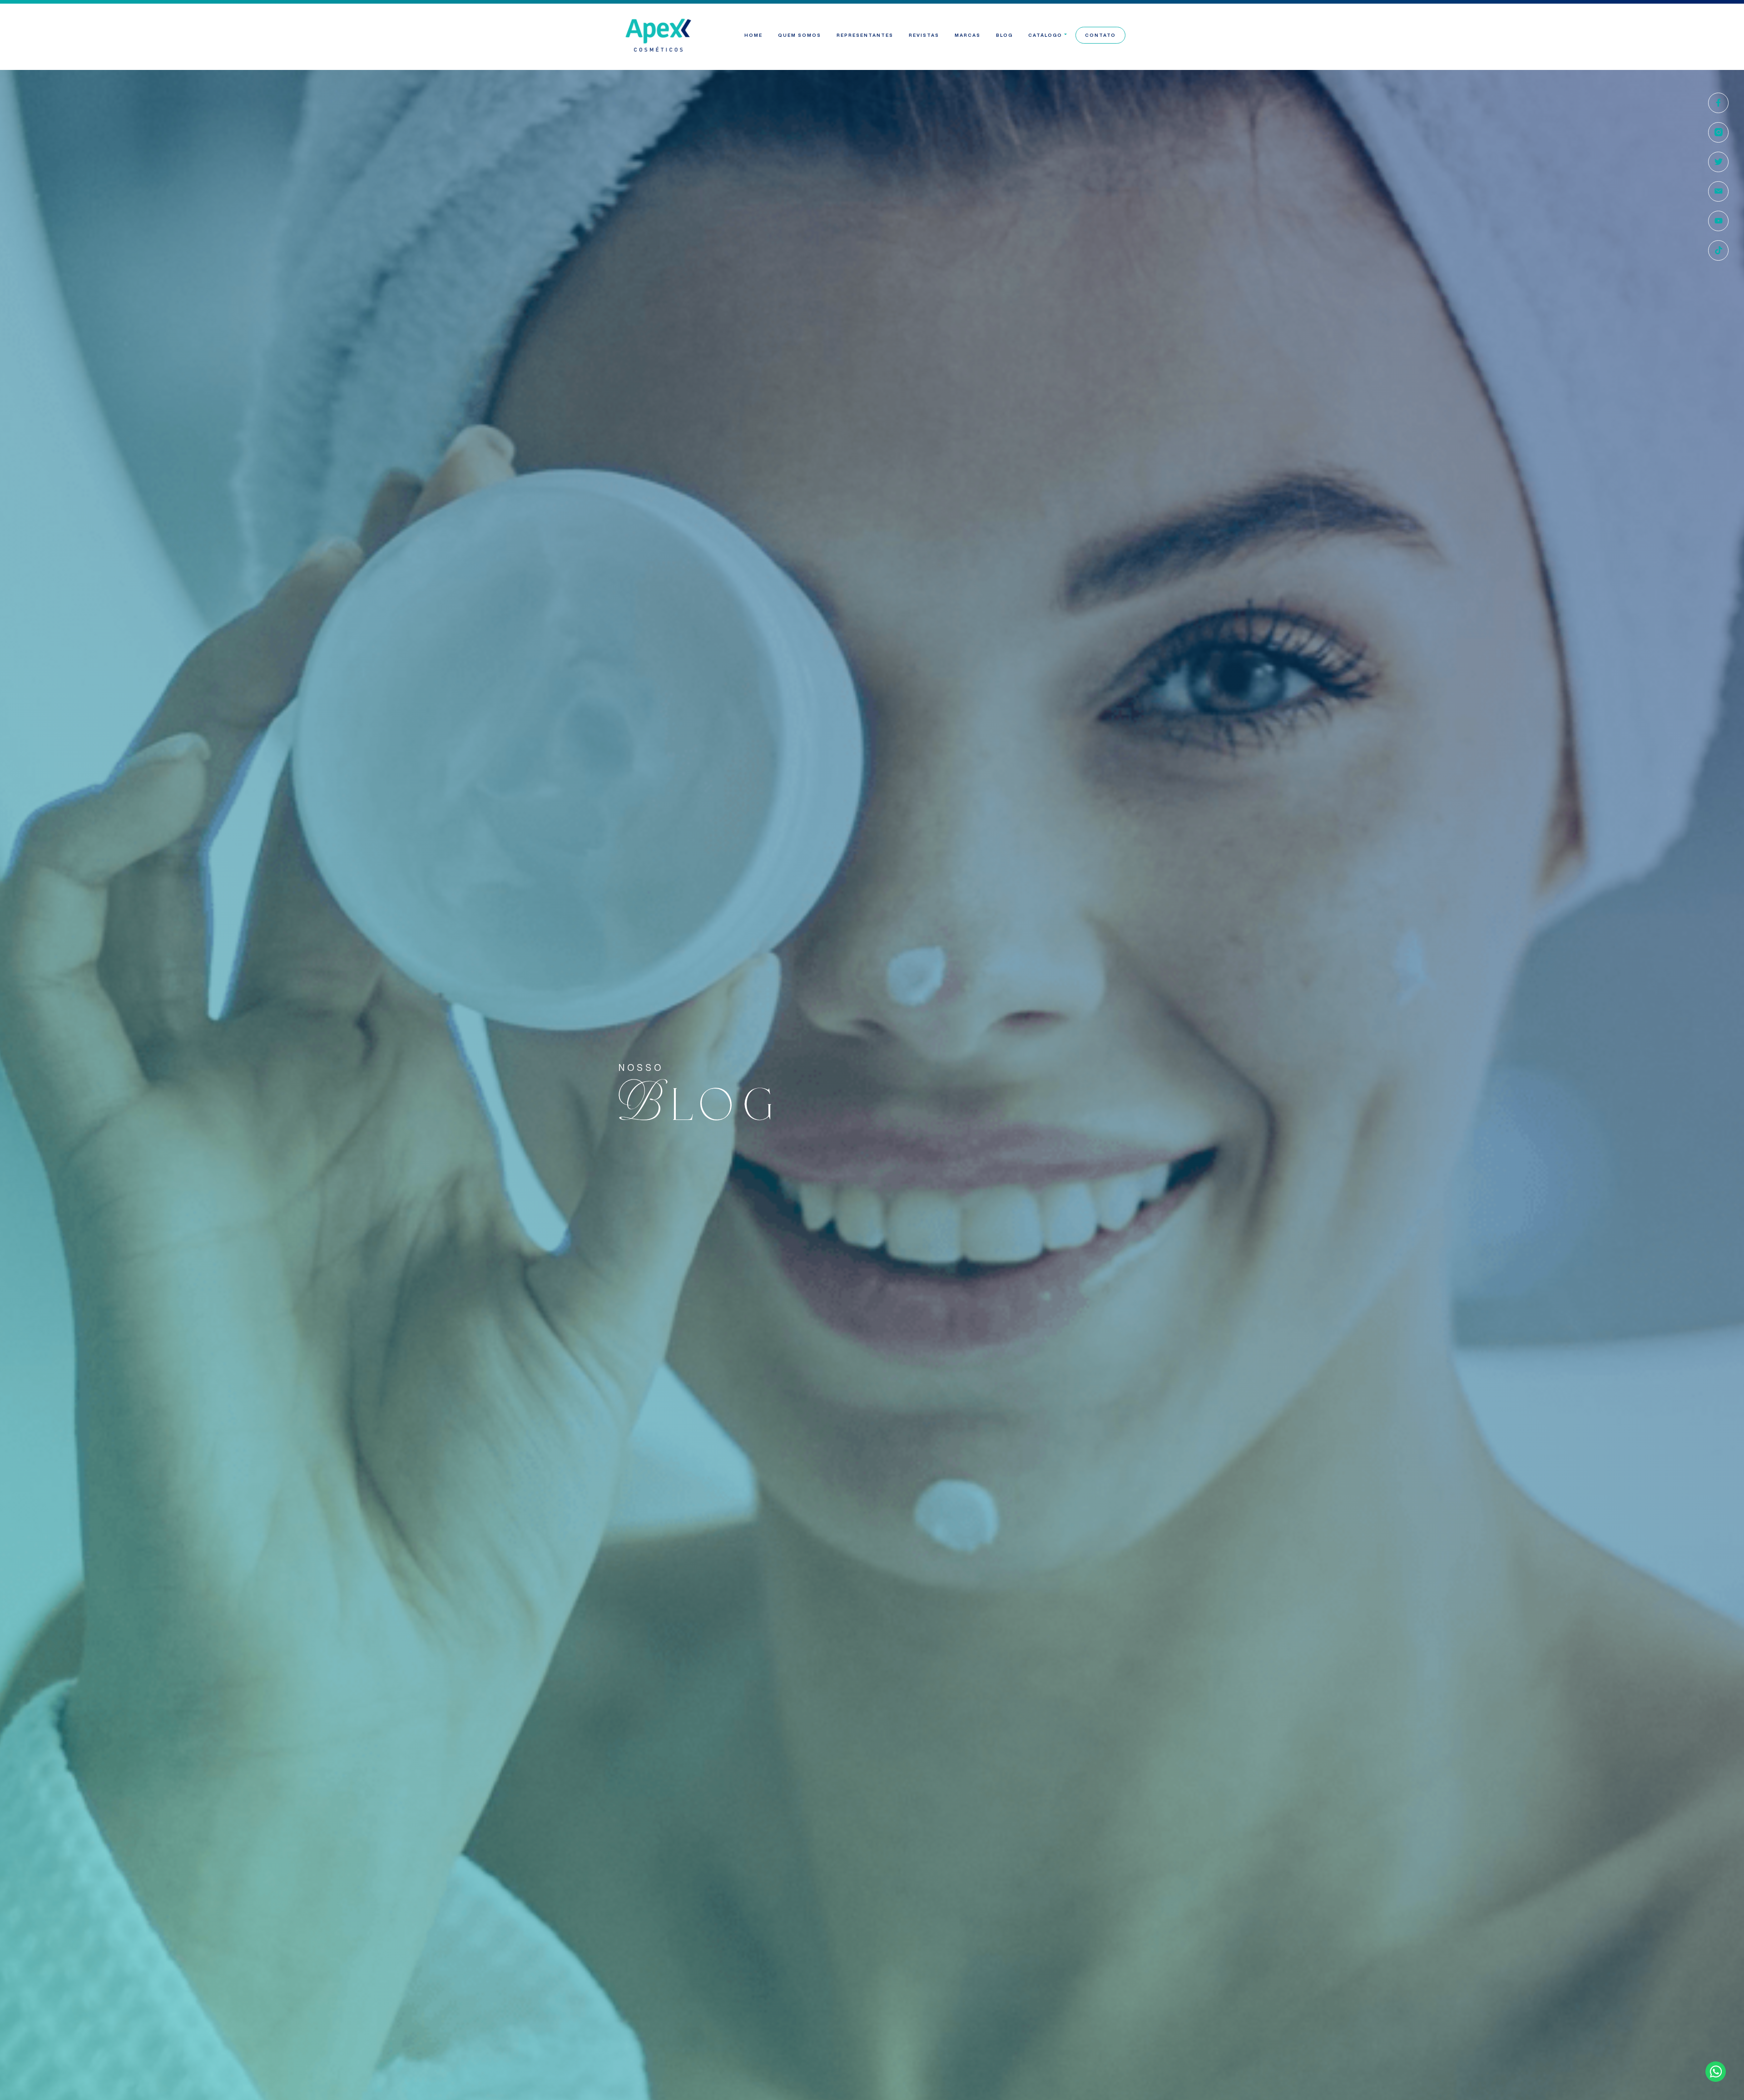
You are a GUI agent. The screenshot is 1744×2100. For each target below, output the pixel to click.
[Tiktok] (1718, 250)
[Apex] (659, 35)
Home (753, 35)
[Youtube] (1718, 221)
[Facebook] (1718, 103)
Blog (1004, 35)
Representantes (865, 35)
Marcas (968, 35)
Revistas (924, 35)
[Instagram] (1718, 132)
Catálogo (1045, 35)
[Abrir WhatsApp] (1721, 2077)
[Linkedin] (1718, 162)
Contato (1100, 35)
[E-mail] (1718, 191)
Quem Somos (800, 35)
